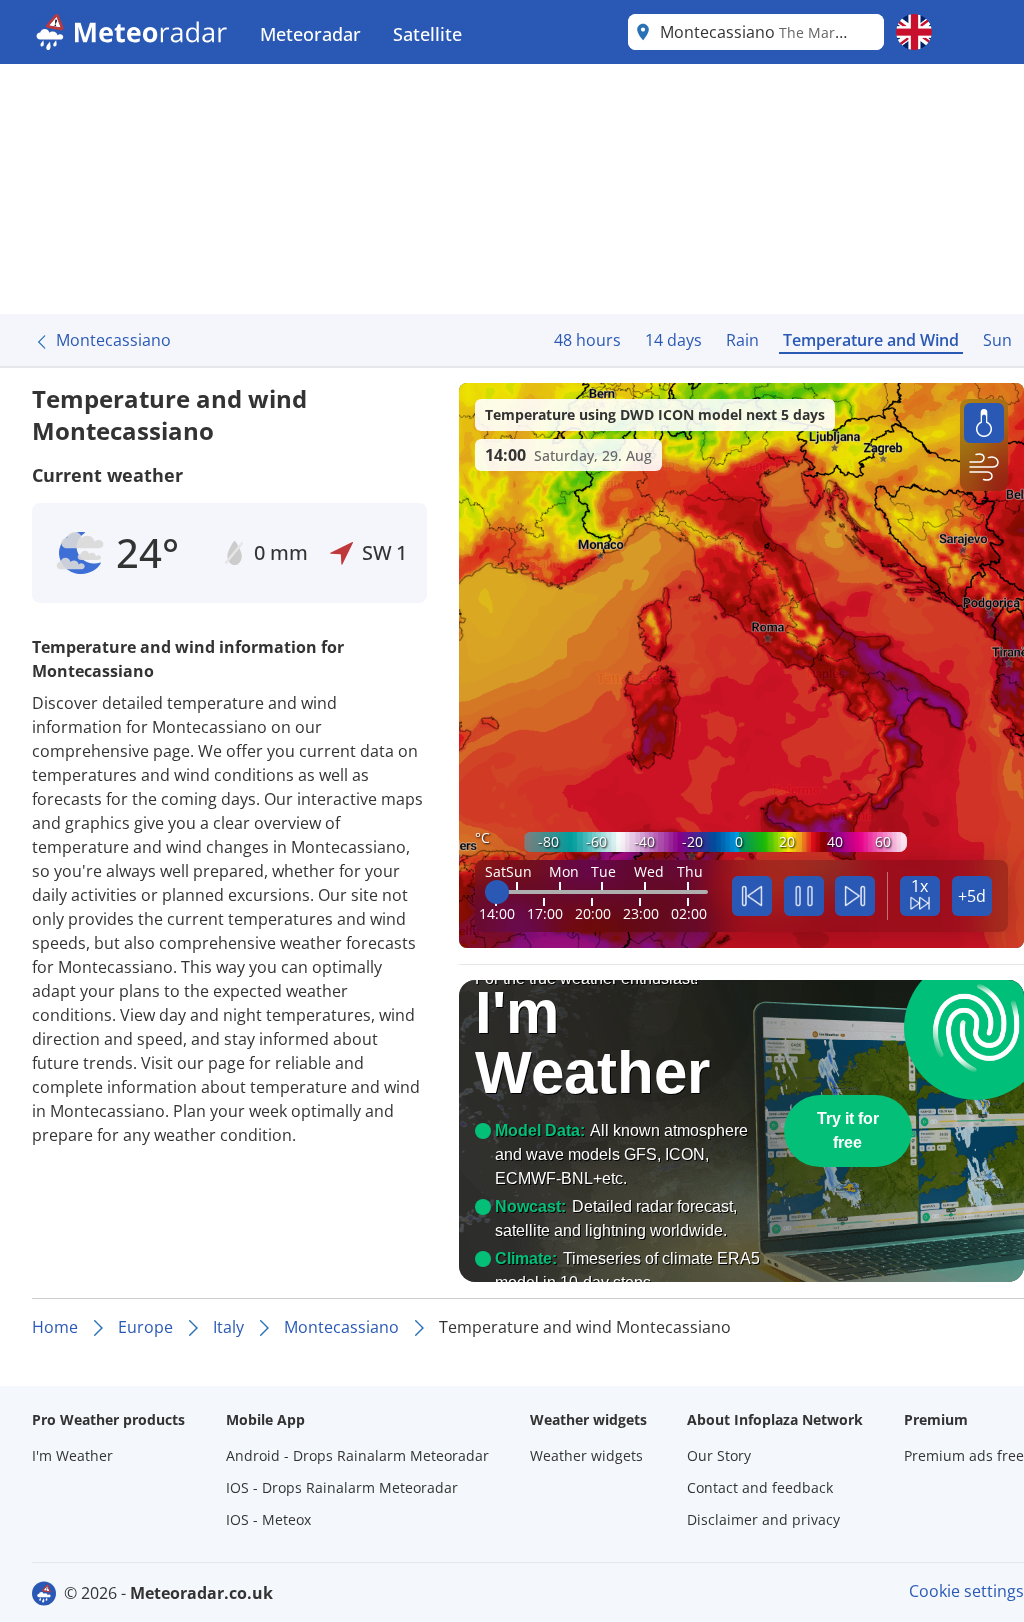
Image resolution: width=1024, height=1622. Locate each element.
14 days (673, 340)
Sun (997, 340)
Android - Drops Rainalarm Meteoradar (357, 1455)
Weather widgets (586, 1455)
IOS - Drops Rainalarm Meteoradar (342, 1487)
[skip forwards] (855, 896)
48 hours (587, 340)
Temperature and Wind (871, 340)
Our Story (719, 1455)
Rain (742, 340)
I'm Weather (72, 1455)
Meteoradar (310, 34)
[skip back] (752, 896)
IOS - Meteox (268, 1519)
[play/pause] (804, 896)
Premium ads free (964, 1455)
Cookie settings (966, 1591)
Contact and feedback (760, 1487)
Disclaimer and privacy (763, 1519)
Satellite (427, 34)
